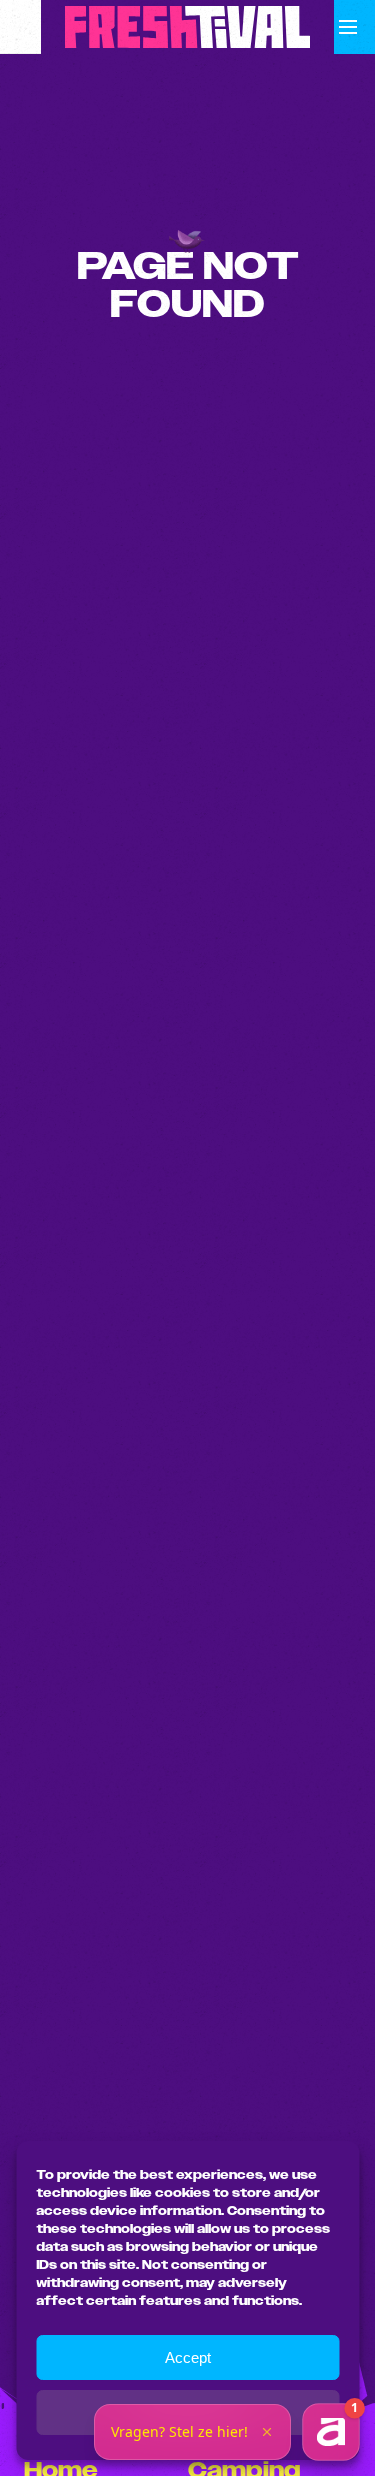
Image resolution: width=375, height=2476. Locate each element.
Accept (188, 2357)
